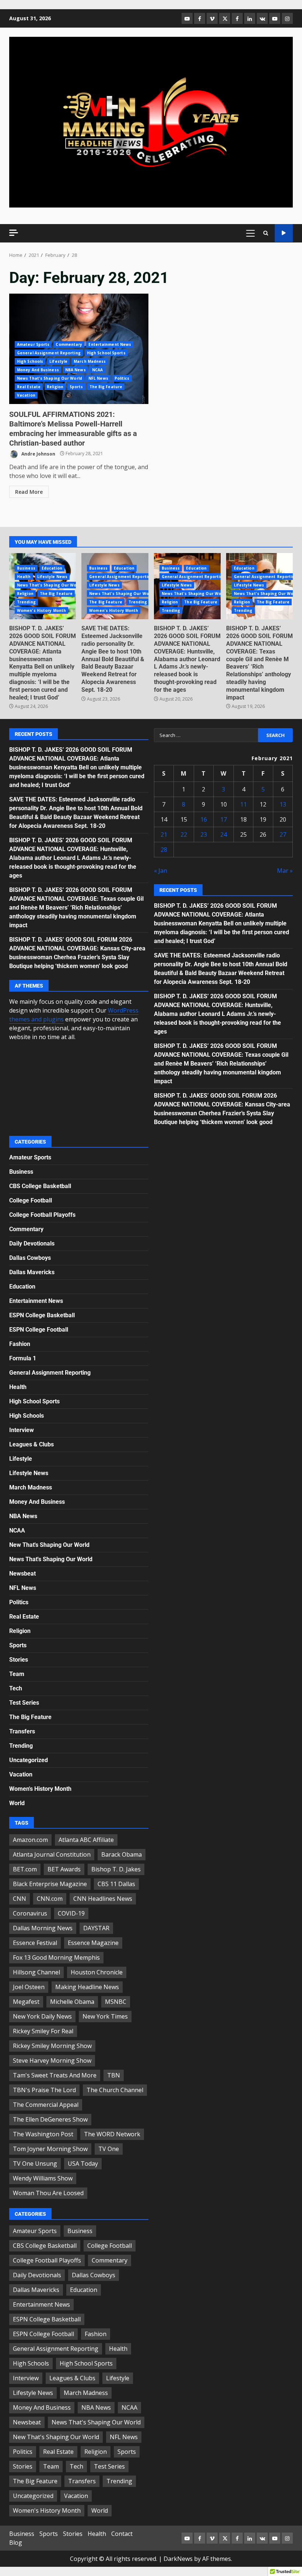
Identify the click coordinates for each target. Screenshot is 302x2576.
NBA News (75, 370)
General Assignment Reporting (49, 353)
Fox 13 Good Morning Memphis (56, 1957)
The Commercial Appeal (46, 2105)
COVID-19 (71, 1913)
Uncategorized (29, 1760)
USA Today (83, 2164)
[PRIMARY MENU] (250, 233)
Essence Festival (35, 1943)
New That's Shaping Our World (49, 1545)
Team (17, 1674)
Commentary (69, 344)
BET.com (25, 1869)
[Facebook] (200, 18)
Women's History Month (41, 610)
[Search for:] (206, 735)
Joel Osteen (29, 1987)
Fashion (20, 1344)
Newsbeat (22, 1574)
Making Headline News (87, 1987)
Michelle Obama (72, 2002)
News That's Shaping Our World (50, 378)
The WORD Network (112, 2134)
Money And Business (38, 370)
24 (224, 835)
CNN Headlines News (103, 1899)
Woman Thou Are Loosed (48, 2193)
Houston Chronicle (97, 1972)
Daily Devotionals (32, 1243)
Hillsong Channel (36, 1972)
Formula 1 (23, 1358)
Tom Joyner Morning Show (50, 2149)
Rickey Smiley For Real (43, 2031)
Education (52, 568)
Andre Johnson (38, 453)
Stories (19, 1660)
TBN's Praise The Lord (44, 2090)
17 (224, 819)
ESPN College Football (39, 1330)
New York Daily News (42, 2016)
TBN (114, 2075)
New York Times (105, 2016)
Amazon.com (30, 1840)
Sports (76, 387)
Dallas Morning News (43, 1928)
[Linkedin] (250, 18)
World (17, 1803)
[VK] (262, 18)
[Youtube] (275, 18)
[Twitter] (225, 18)
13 (283, 804)
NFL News (98, 378)
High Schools (30, 361)
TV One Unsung (35, 2164)
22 (184, 835)
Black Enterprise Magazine (50, 1884)
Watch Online (284, 233)
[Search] (266, 233)
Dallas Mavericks (32, 1272)
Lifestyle (58, 361)
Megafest (26, 2002)
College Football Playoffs (42, 1215)
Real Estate (29, 387)
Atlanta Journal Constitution (52, 1854)
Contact (122, 2534)
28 (164, 850)
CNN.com (50, 1899)
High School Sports (106, 353)
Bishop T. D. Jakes (116, 1869)
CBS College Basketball (40, 1186)
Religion (55, 387)
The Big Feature (106, 387)
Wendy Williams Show (43, 2178)
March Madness (90, 361)
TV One (109, 2149)
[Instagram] (287, 18)
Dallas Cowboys (30, 1258)
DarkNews (178, 2559)
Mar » (285, 871)
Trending (26, 602)
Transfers (22, 1731)
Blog (16, 2543)
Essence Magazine (93, 1943)
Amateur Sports (33, 344)
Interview (22, 1430)
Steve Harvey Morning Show (52, 2061)
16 (204, 819)
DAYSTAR (96, 1928)
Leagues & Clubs (31, 1444)
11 (243, 804)
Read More (29, 492)
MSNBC (116, 2002)
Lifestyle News (52, 577)
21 (164, 835)
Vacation (26, 395)
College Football (31, 1200)
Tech (16, 1688)
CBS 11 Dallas (116, 1884)
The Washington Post (43, 2134)
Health (24, 577)
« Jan (161, 871)
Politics (122, 378)
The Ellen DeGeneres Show (50, 2119)
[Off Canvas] (14, 233)
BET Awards (64, 1869)
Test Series (24, 1703)
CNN (20, 1899)
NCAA (97, 370)
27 (283, 835)
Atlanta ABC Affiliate (86, 1840)
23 (204, 835)
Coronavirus (30, 1913)
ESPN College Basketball (42, 1315)
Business (26, 568)
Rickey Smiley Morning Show (52, 2046)
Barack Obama (122, 1854)
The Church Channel (115, 2090)
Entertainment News (110, 344)
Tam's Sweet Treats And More (55, 2075)
